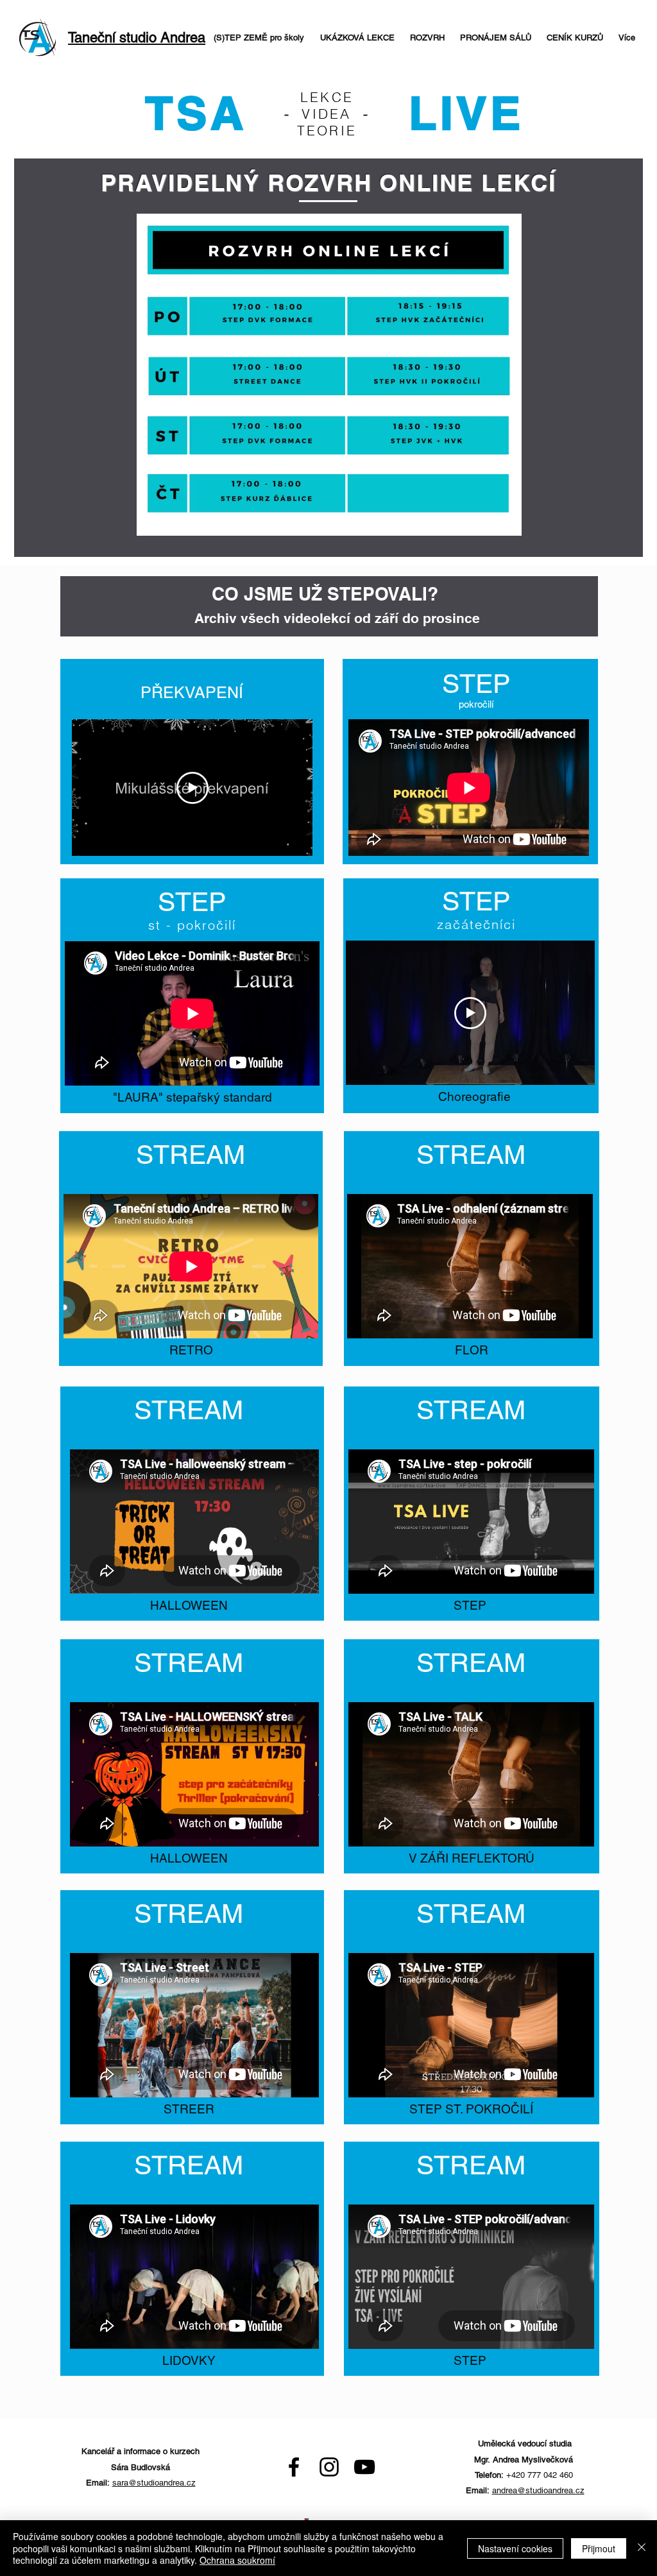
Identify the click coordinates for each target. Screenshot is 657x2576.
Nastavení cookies (515, 2548)
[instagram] (329, 2467)
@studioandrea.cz (162, 2483)
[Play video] (192, 788)
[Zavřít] (642, 2548)
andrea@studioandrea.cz (538, 2490)
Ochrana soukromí (237, 2560)
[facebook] (294, 2467)
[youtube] (364, 2467)
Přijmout (599, 2548)
